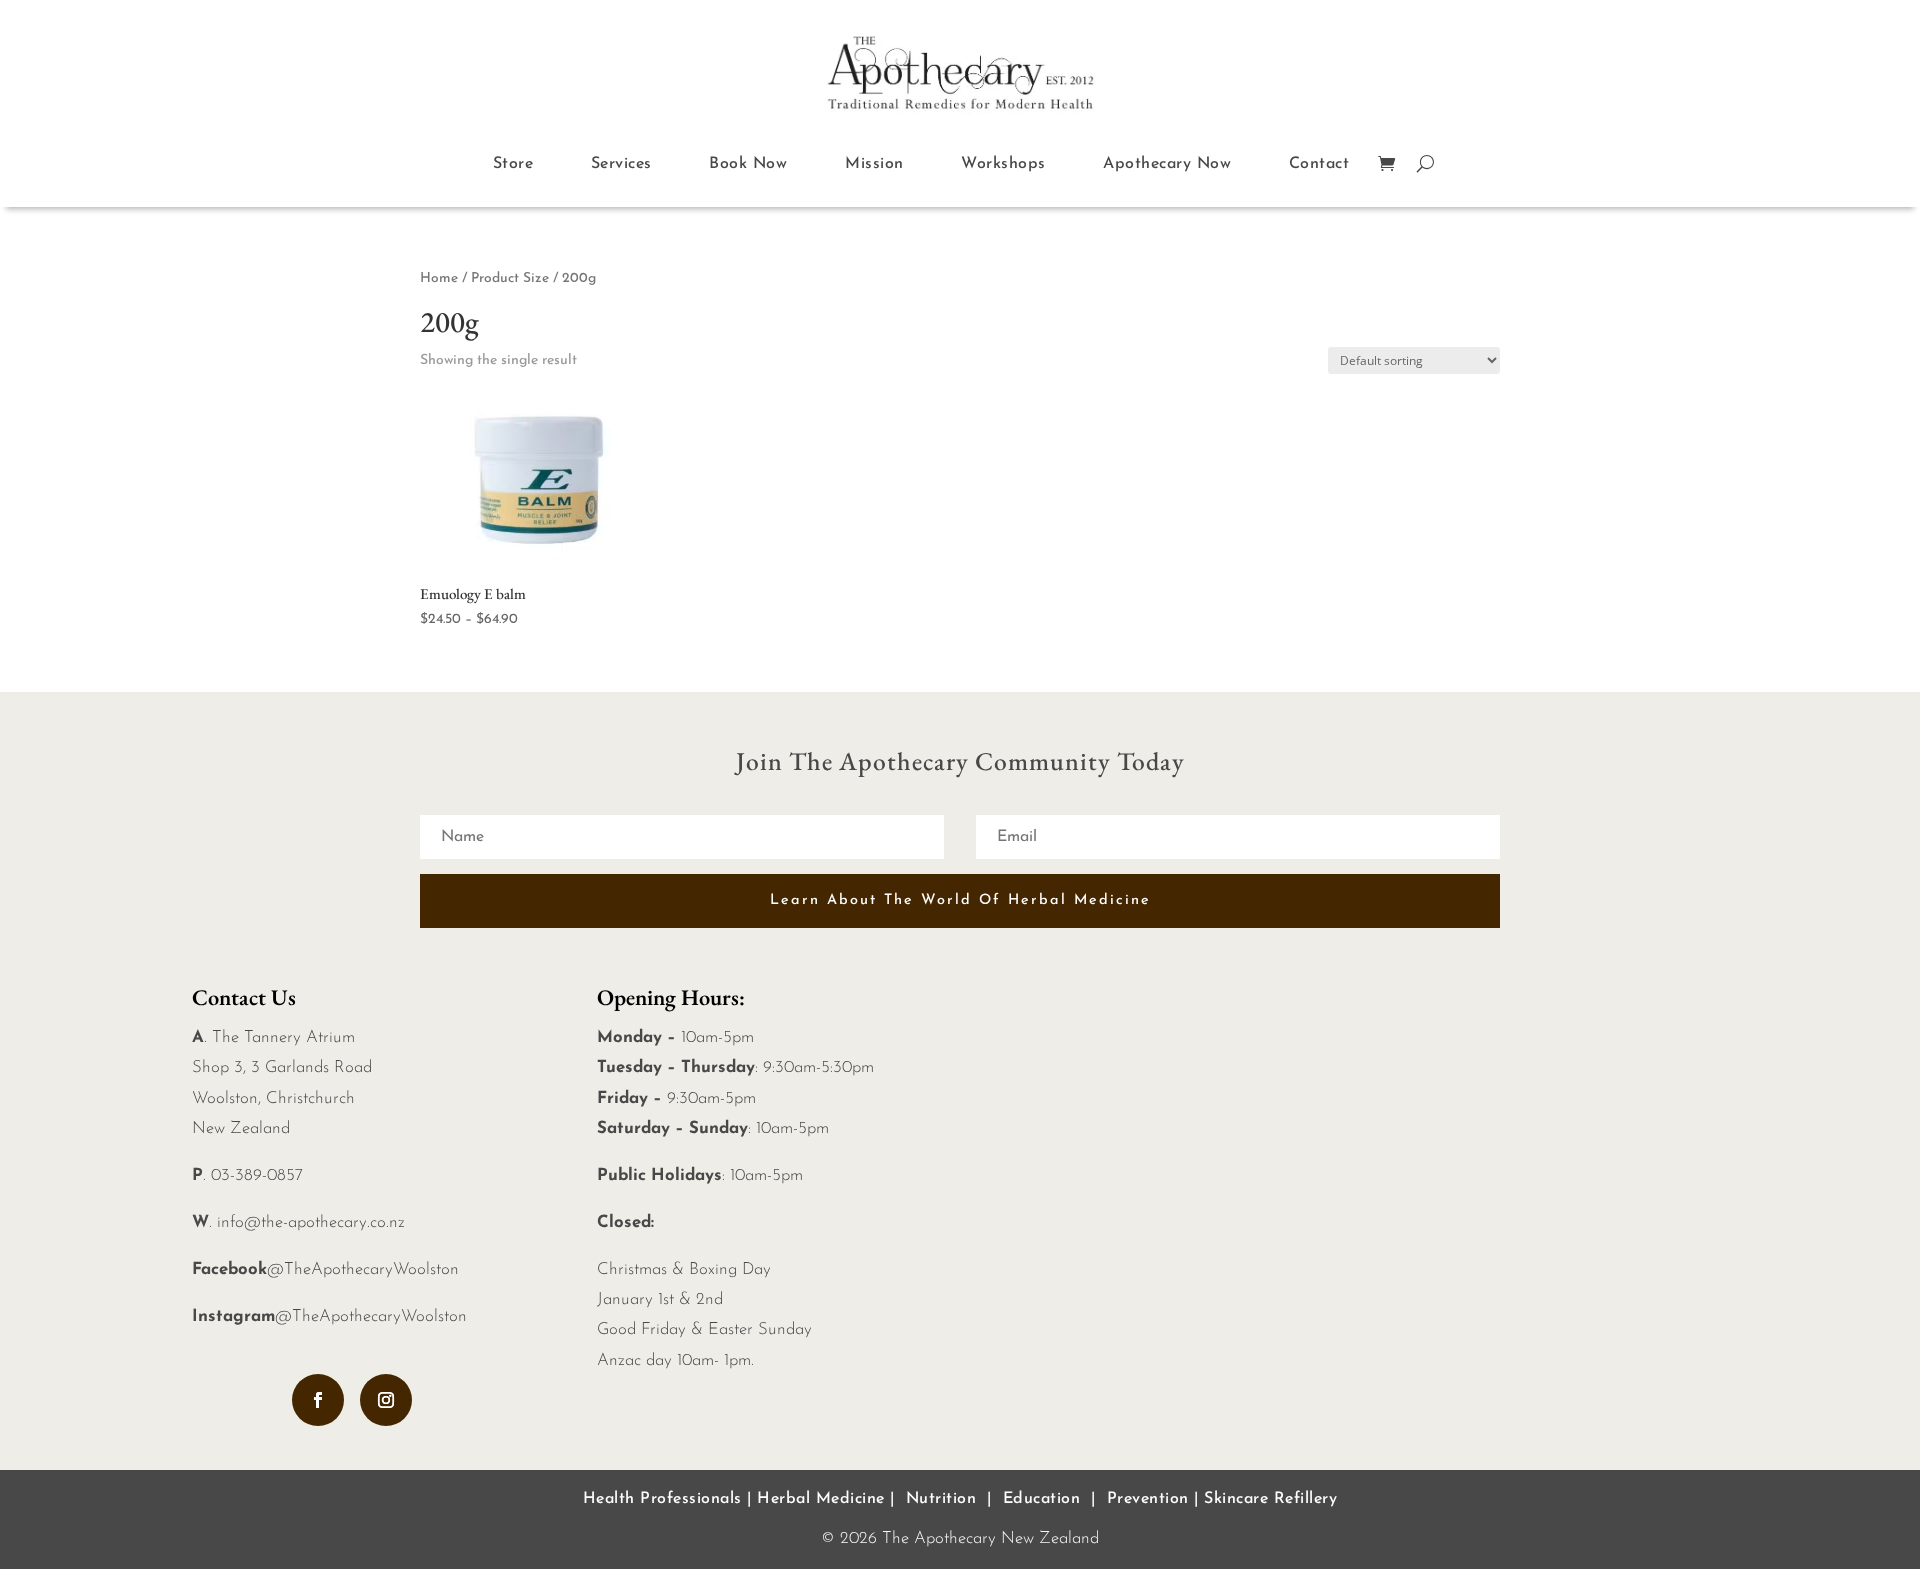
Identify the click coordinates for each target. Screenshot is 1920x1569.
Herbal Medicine (821, 1499)
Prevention (1148, 1499)
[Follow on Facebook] (318, 1400)
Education (1042, 1499)
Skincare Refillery (1270, 1499)
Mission (874, 164)
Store (513, 164)
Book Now (748, 164)
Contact (1319, 164)
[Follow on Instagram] (386, 1400)
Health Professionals (662, 1499)
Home (439, 278)
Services (621, 164)
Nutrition (941, 1499)
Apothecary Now (1167, 164)
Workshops (1003, 164)
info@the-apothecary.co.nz (311, 1222)
